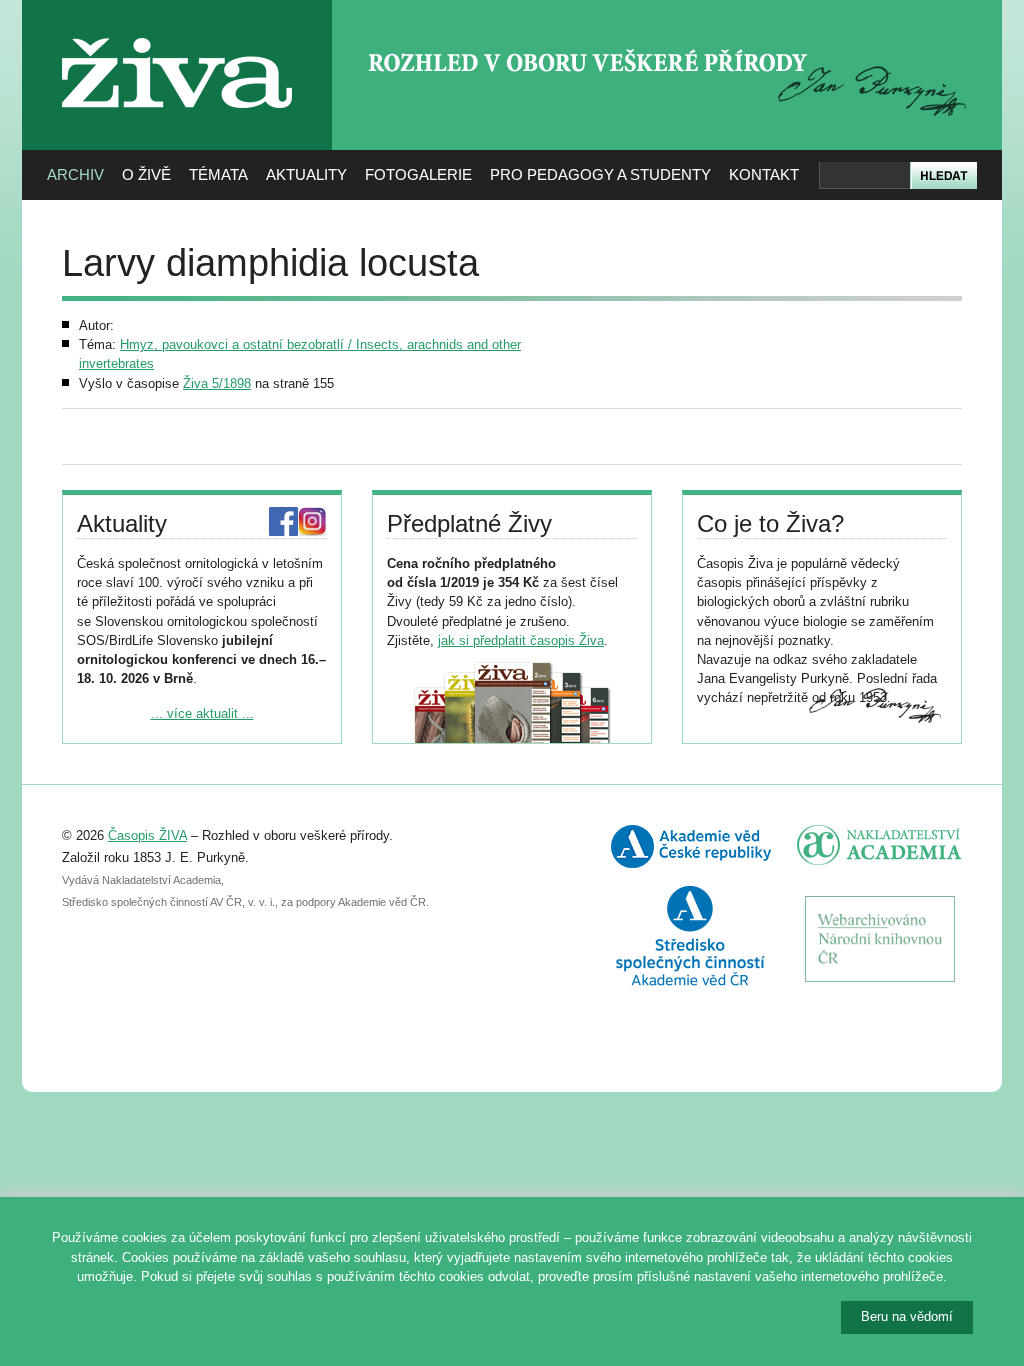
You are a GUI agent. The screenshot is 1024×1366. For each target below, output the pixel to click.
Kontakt (764, 174)
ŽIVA (177, 30)
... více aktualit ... (202, 713)
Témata (218, 174)
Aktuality (306, 174)
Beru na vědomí (907, 1316)
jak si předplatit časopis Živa (521, 640)
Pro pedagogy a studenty (600, 174)
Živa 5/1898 (217, 383)
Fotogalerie (418, 174)
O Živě (146, 174)
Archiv (75, 174)
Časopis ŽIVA (147, 835)
